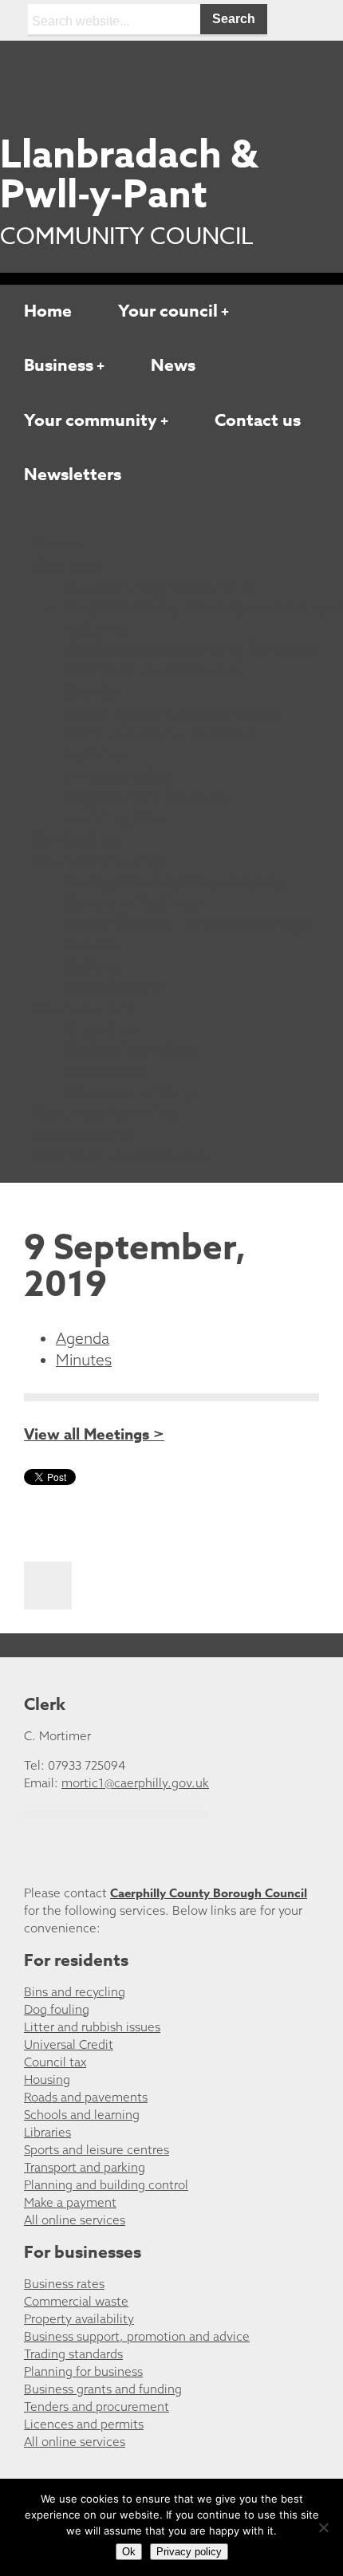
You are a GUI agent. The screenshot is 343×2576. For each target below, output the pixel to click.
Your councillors (128, 1093)
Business (59, 365)
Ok (129, 2552)
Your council (168, 311)
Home (48, 311)
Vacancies (103, 1071)
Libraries (47, 2132)
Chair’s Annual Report (151, 672)
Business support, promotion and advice (137, 2336)
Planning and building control (106, 2185)
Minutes (84, 1360)
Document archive (105, 1113)
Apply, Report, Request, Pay (175, 882)
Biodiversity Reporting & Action (191, 650)
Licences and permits (84, 2424)
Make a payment (70, 2202)
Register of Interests (145, 798)
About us (101, 1030)
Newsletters (73, 475)
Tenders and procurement (97, 2407)
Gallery (92, 966)
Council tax (55, 2062)
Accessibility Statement (159, 587)
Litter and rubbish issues (92, 2027)
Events (91, 945)
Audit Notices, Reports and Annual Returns (203, 618)
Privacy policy (189, 2552)
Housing (47, 2080)
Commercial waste (76, 2301)
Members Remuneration (160, 735)
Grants (90, 692)
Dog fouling (57, 2009)
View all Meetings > (94, 1435)
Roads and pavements (86, 2097)
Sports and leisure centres (97, 2150)
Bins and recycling (75, 1992)
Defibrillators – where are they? (188, 924)
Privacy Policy (119, 777)
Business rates (64, 2284)
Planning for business (83, 2371)
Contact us (258, 420)
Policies (95, 755)
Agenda (83, 1338)
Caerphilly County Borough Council (209, 1893)
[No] (323, 2527)
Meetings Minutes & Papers (172, 714)
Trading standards (73, 2354)
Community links (132, 903)
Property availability (79, 2319)
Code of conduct (130, 1050)
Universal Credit (69, 2044)
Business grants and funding (103, 2389)
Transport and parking (85, 2167)
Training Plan (116, 819)
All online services (75, 2220)
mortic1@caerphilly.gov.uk (135, 1783)
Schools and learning (82, 2115)
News (173, 365)
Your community (91, 420)
